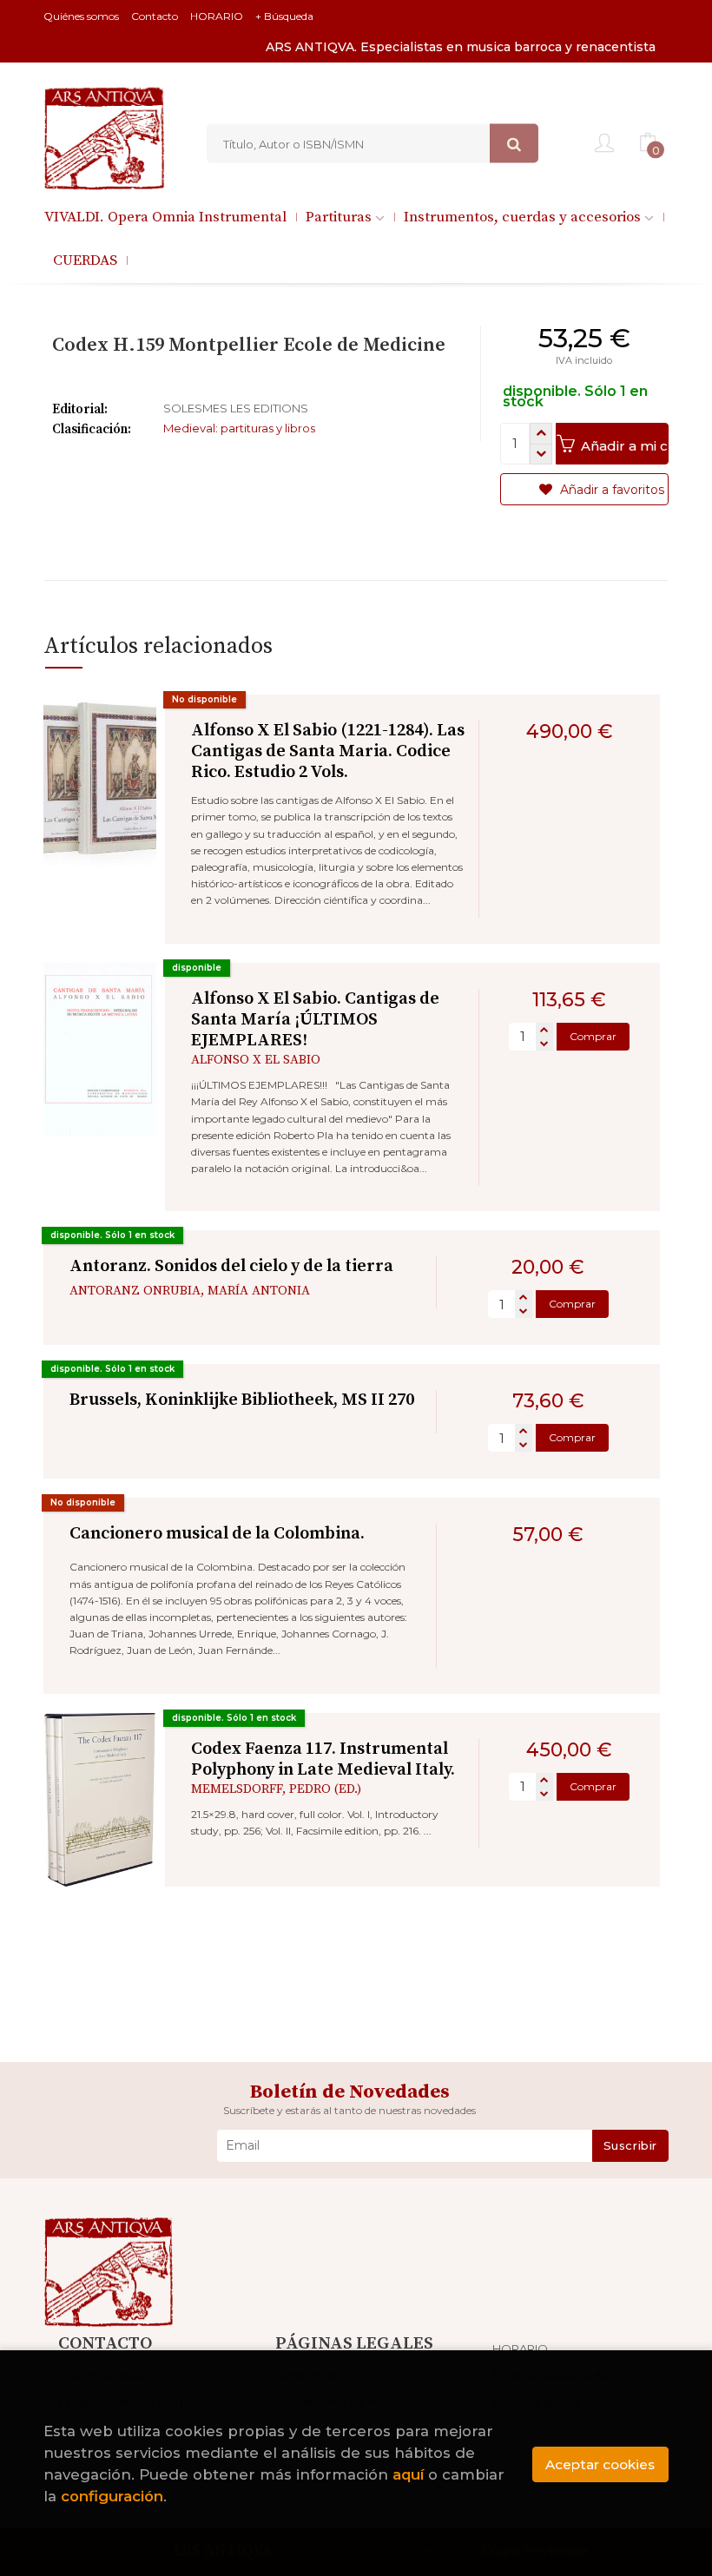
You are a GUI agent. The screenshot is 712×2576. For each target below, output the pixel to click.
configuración (112, 2496)
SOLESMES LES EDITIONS (236, 408)
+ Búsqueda (284, 16)
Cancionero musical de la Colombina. (217, 1534)
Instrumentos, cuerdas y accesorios (524, 217)
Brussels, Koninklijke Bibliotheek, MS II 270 (242, 1400)
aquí (408, 2474)
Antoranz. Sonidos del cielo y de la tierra (231, 1266)
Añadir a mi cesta (623, 446)
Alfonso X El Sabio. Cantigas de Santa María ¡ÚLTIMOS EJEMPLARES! (315, 1020)
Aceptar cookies (600, 2464)
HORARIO (217, 16)
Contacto (155, 16)
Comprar (593, 1036)
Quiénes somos (81, 16)
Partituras (340, 217)
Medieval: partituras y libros (239, 428)
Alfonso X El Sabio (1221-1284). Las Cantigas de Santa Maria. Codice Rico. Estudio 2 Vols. (328, 751)
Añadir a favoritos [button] (610, 490)
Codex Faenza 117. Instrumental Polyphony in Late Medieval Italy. (323, 1759)
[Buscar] (514, 144)
